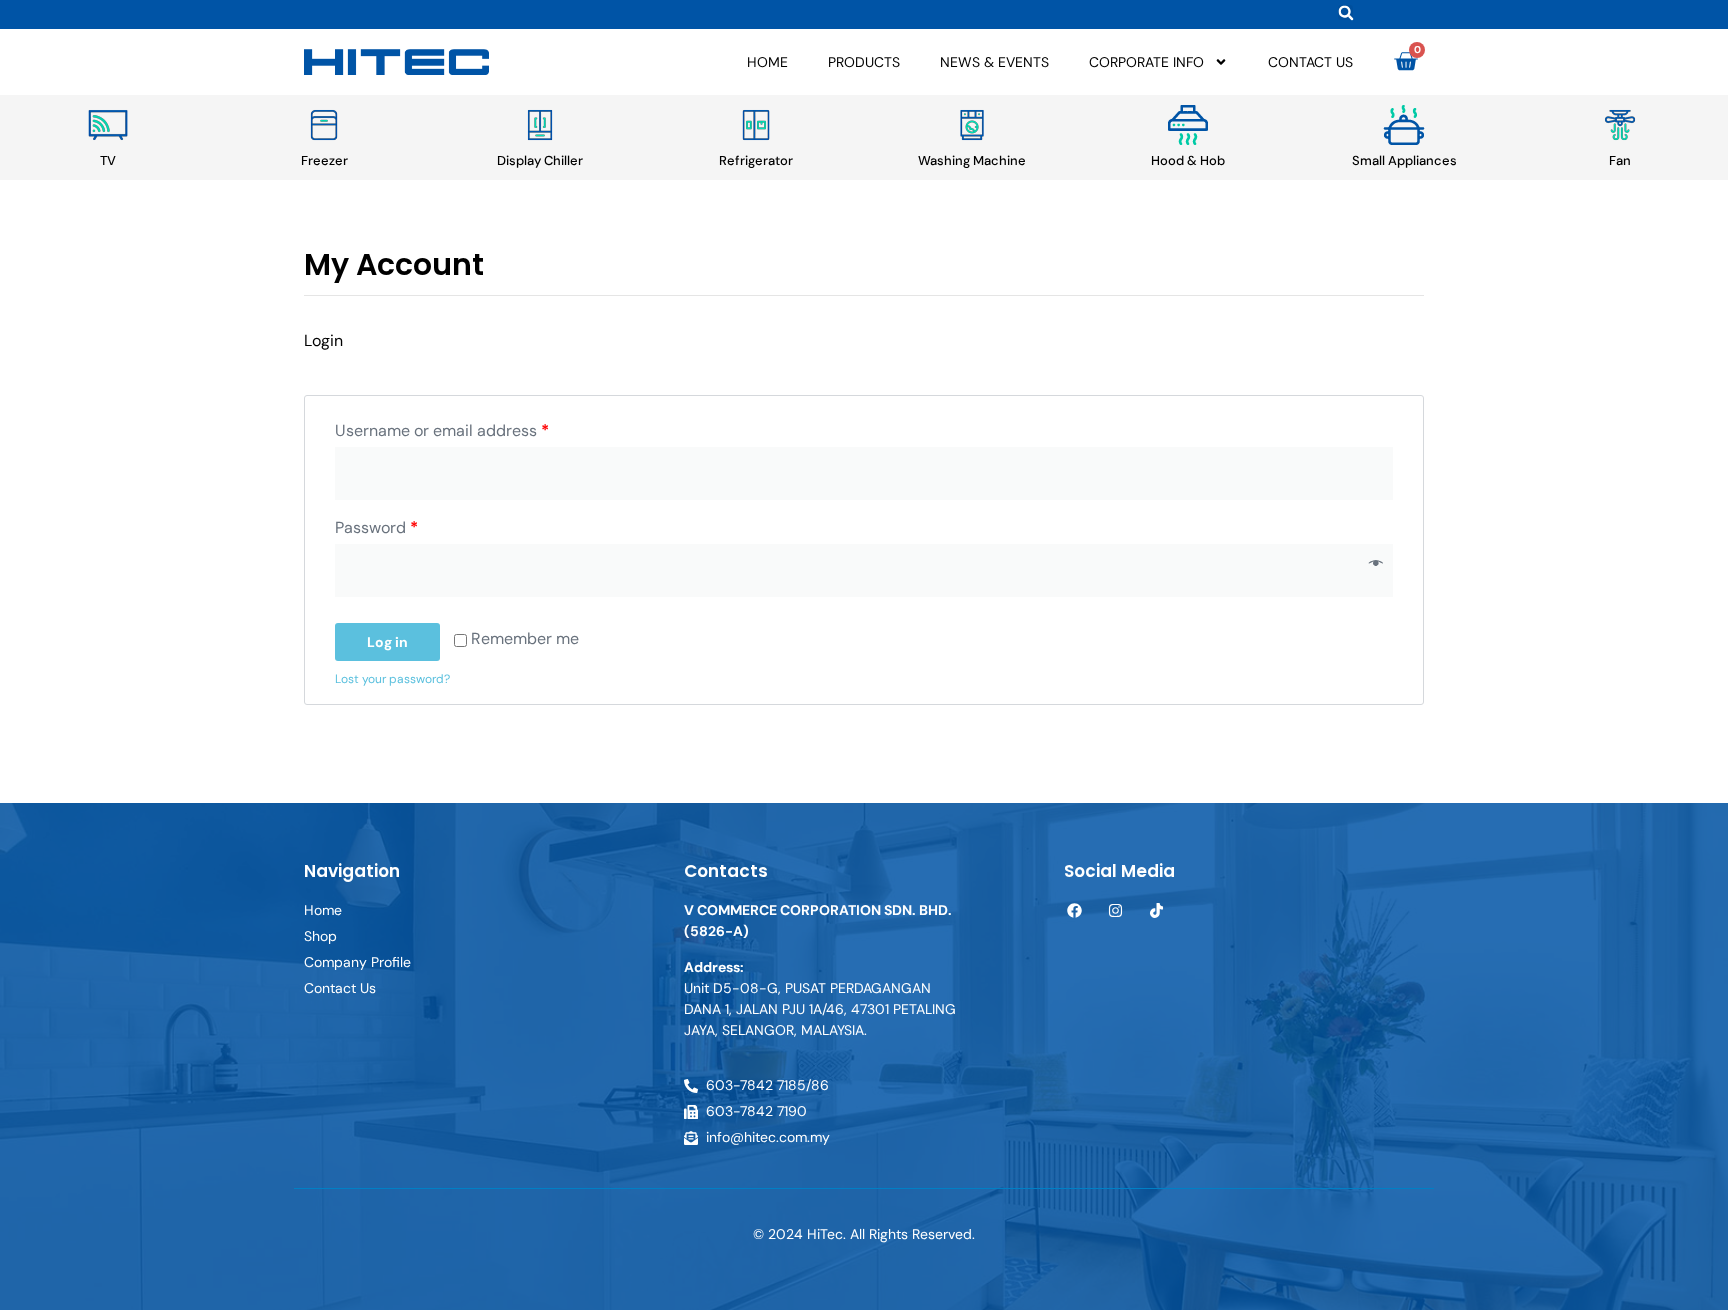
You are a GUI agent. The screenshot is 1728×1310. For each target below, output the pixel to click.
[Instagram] (1115, 910)
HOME (767, 62)
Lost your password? (392, 679)
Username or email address (442, 430)
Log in (387, 642)
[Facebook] (1074, 910)
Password (376, 527)
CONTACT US (1310, 62)
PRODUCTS (864, 62)
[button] (1345, 12)
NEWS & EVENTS (994, 62)
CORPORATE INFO (1146, 62)
